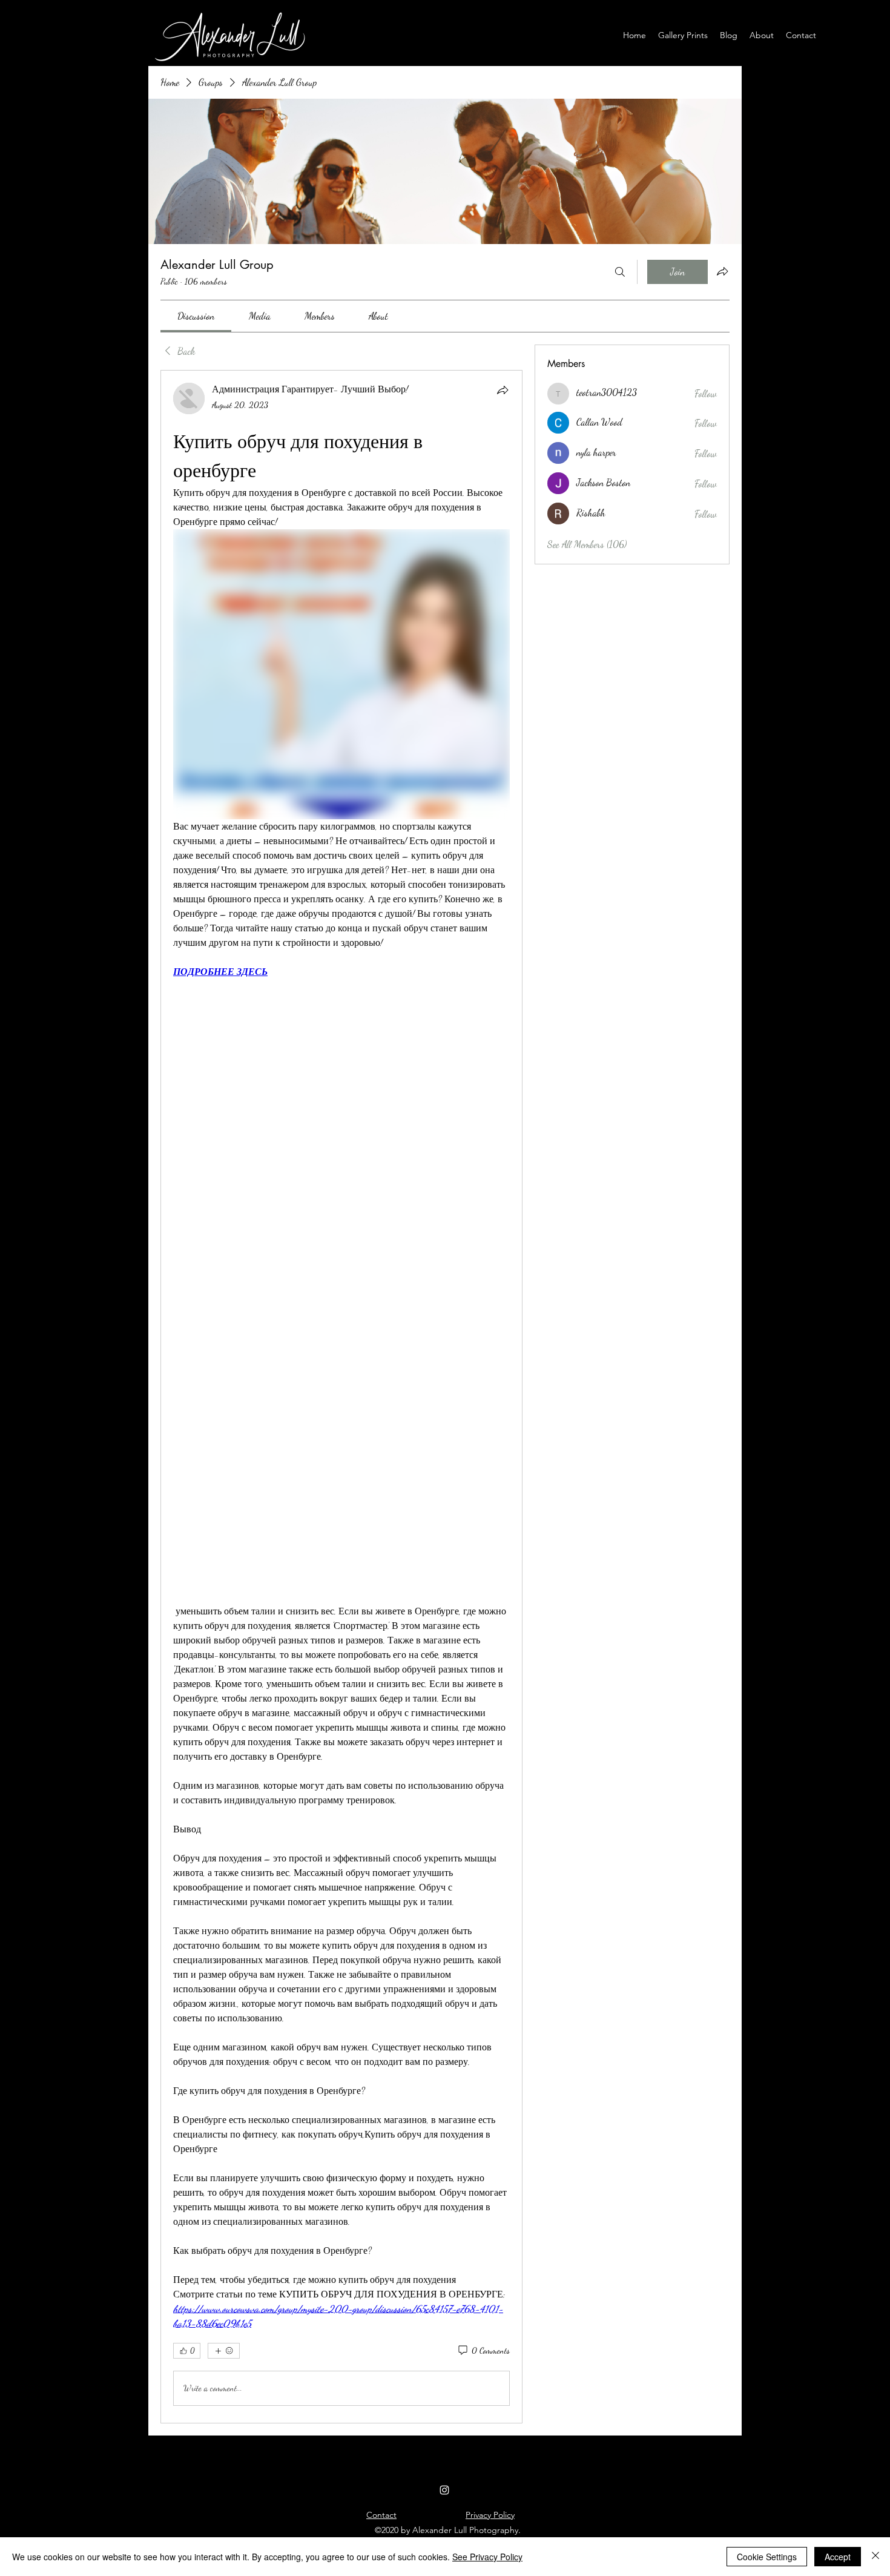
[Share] (503, 390)
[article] (341, 1396)
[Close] (875, 2557)
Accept (838, 2557)
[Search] (620, 272)
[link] (196, 316)
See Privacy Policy (487, 2557)
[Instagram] (444, 2490)
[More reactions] (224, 2351)
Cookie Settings (767, 2557)
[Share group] (722, 271)
